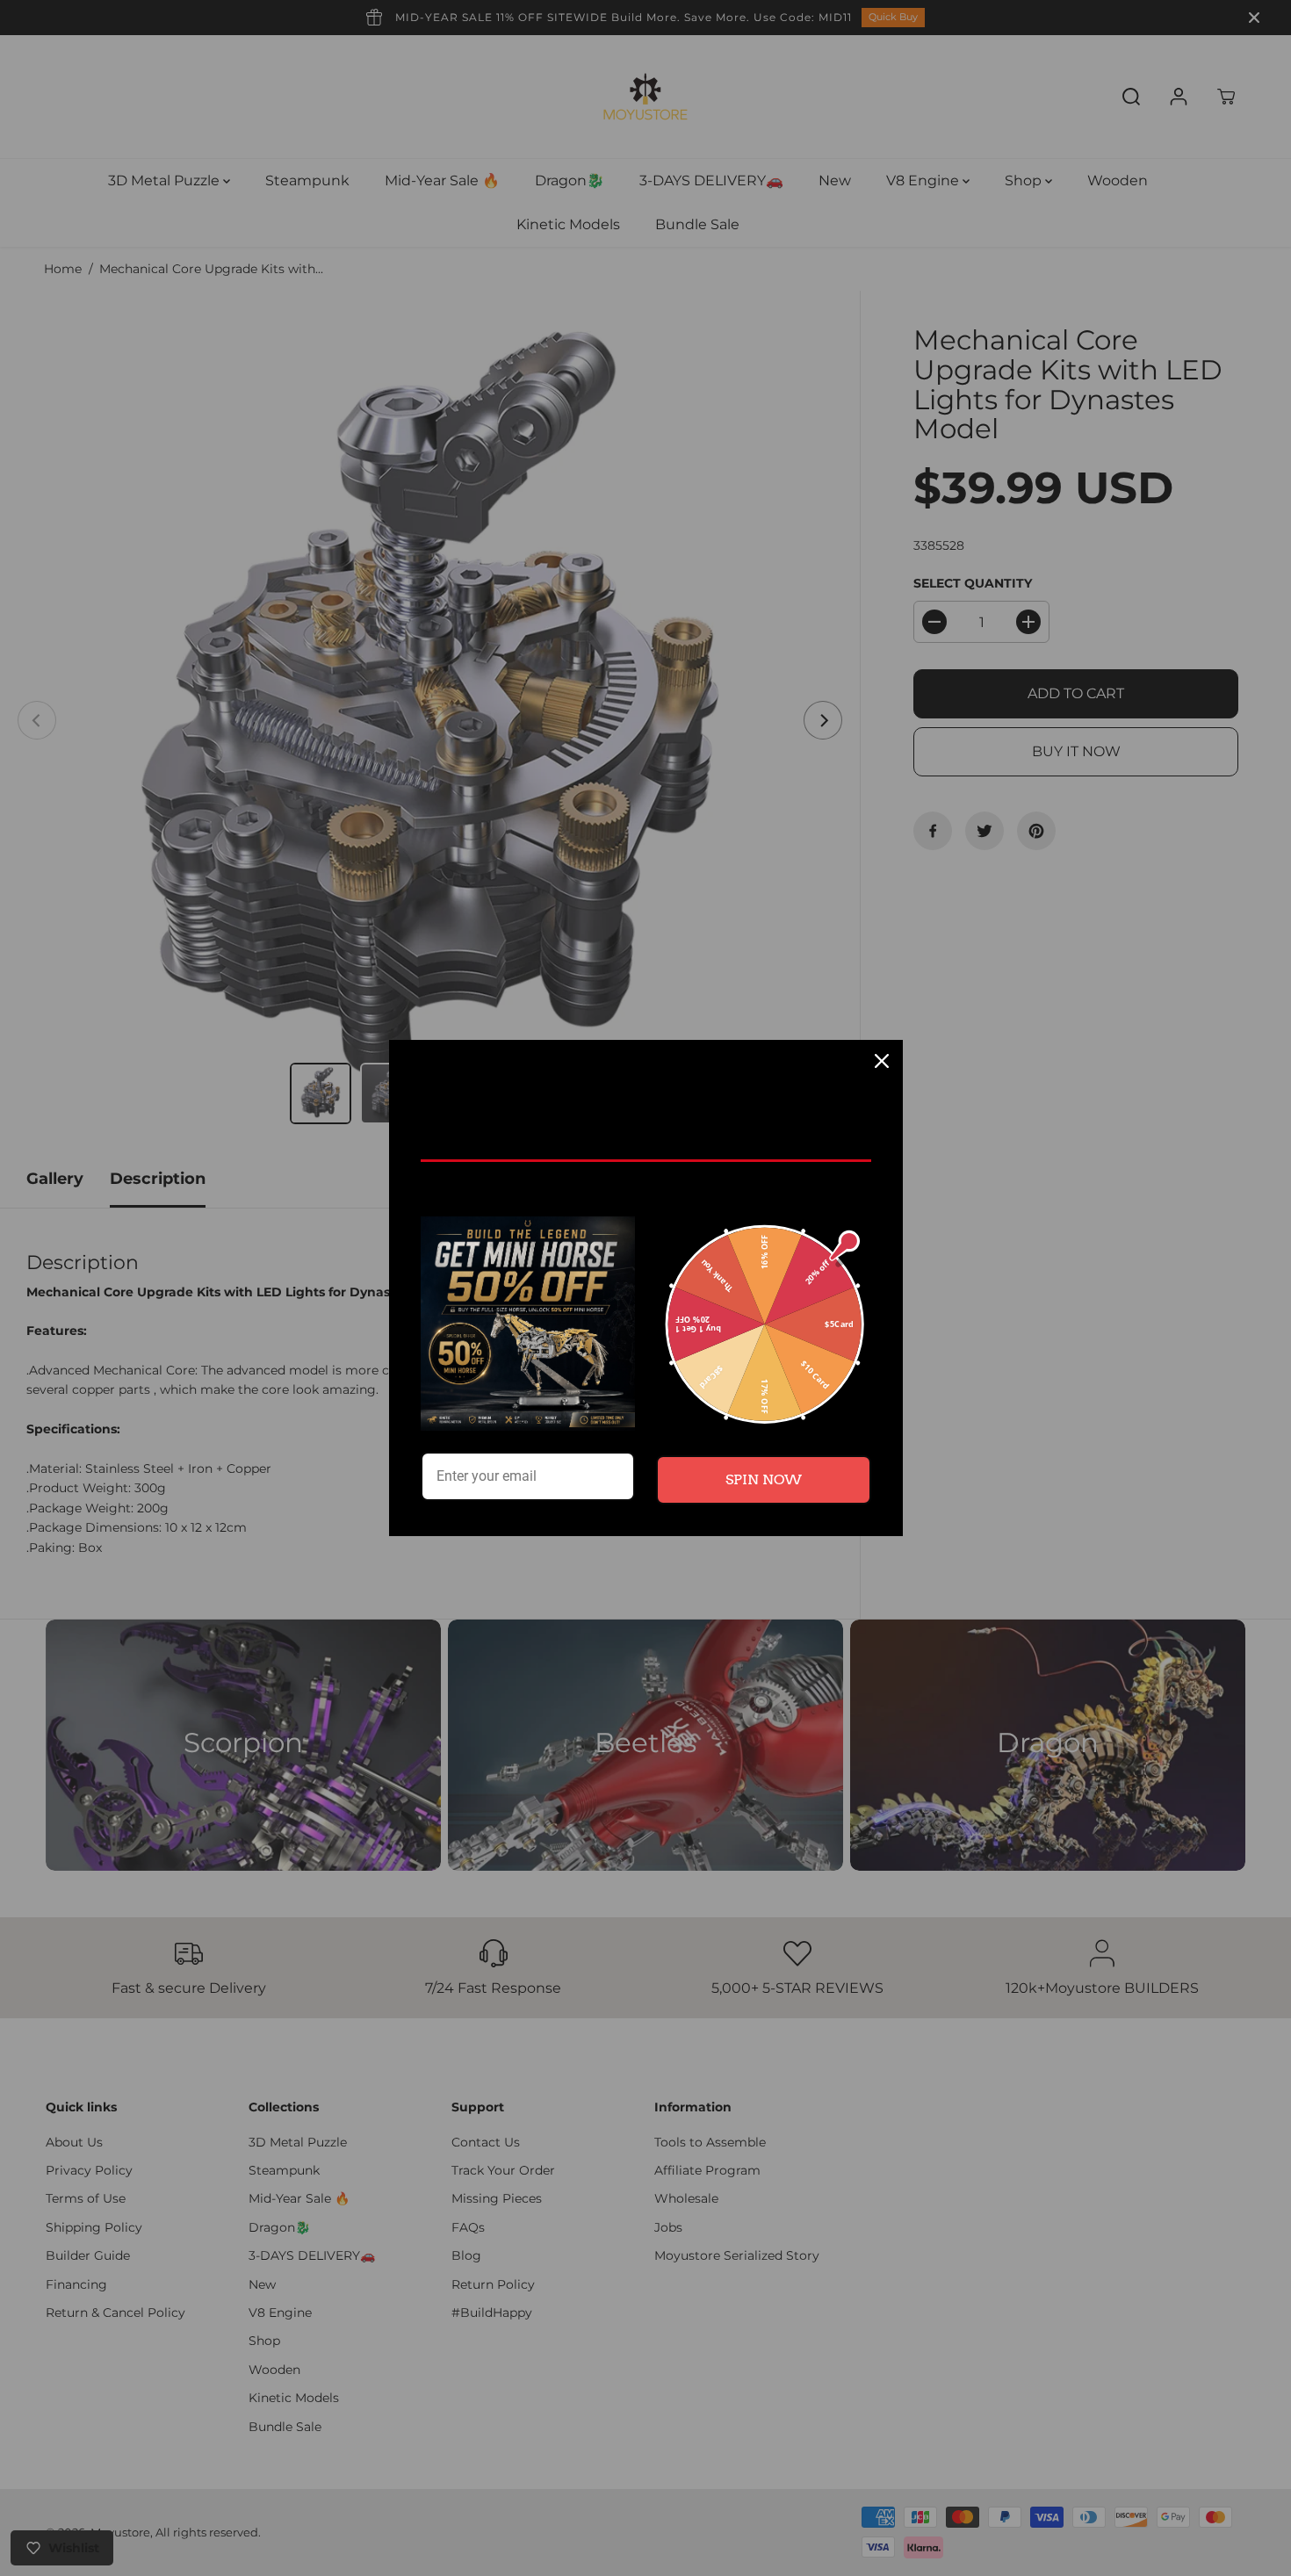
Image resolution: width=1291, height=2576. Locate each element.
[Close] (882, 1061)
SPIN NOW (764, 1479)
